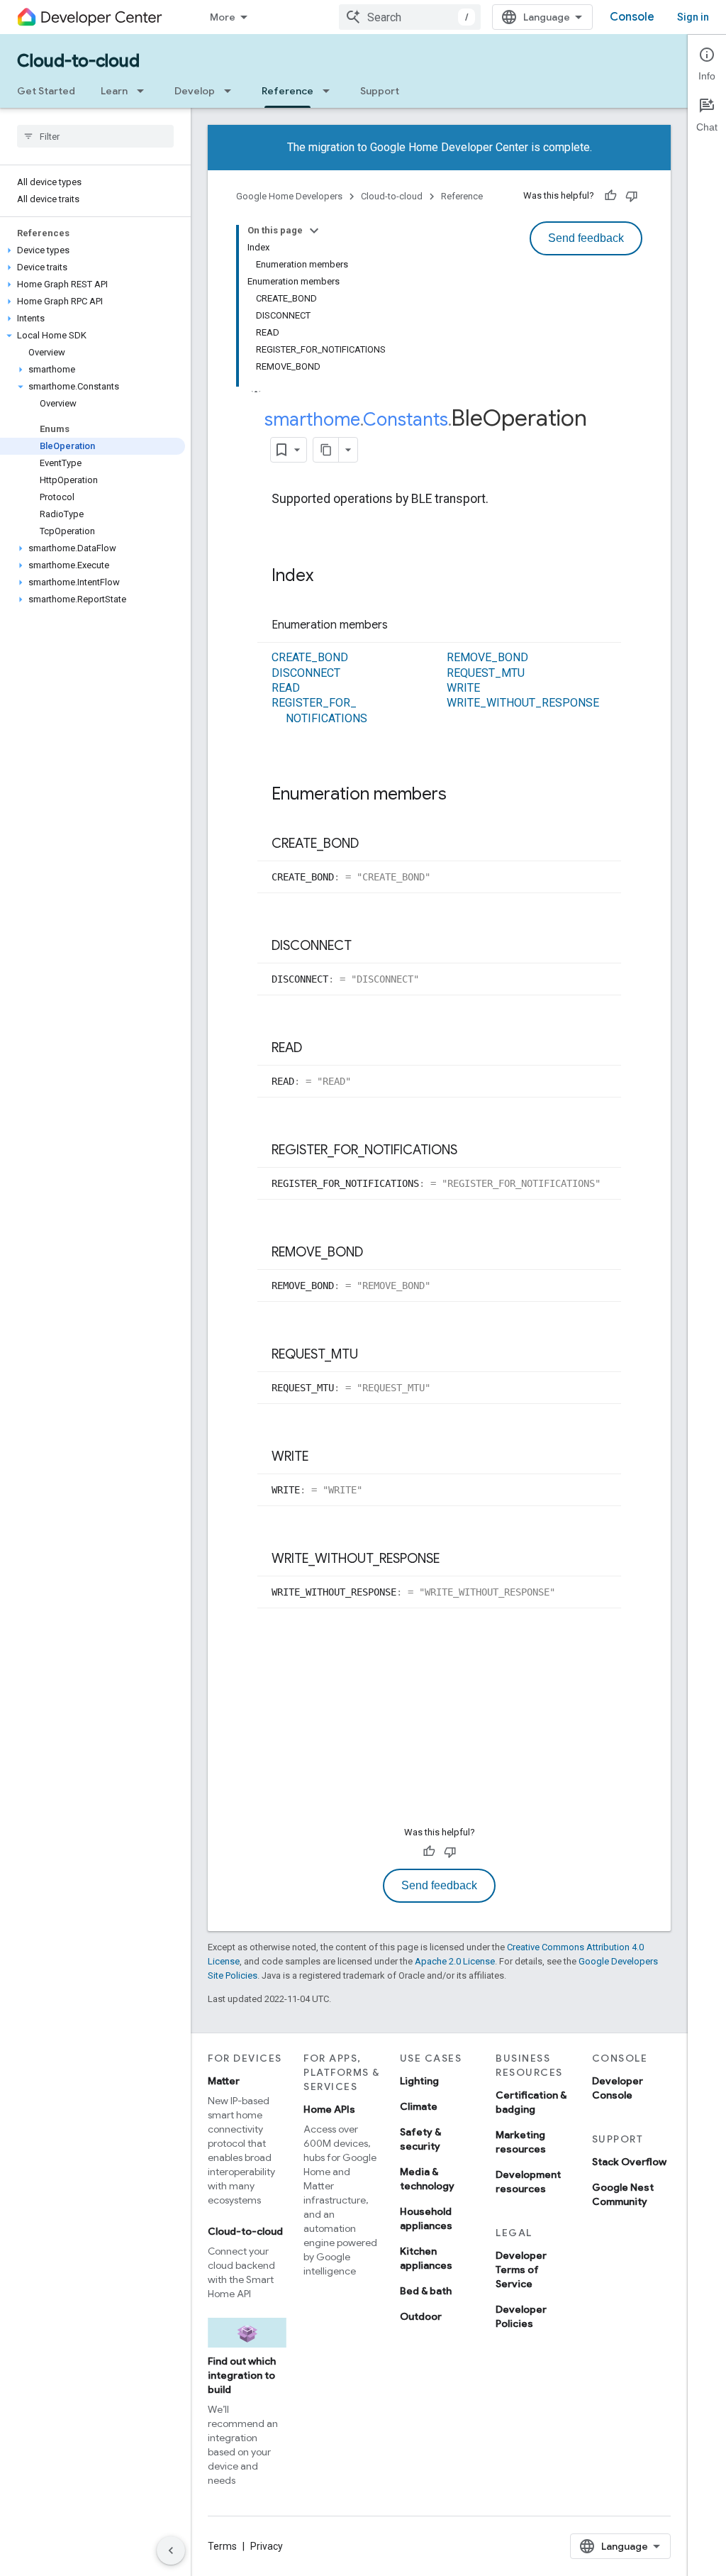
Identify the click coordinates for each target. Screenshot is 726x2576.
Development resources (528, 2182)
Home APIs (329, 2109)
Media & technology (427, 2179)
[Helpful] (610, 196)
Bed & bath (426, 2291)
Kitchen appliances (426, 2258)
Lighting (419, 2081)
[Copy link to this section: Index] (328, 577)
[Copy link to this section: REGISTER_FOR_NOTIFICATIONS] (471, 1151)
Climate (419, 2106)
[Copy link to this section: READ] (316, 1049)
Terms (222, 2546)
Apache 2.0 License (455, 1961)
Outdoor (421, 2316)
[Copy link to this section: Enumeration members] (402, 626)
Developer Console (618, 2088)
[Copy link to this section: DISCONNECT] (366, 946)
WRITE (463, 688)
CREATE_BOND (310, 657)
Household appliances (426, 2218)
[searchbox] (95, 136)
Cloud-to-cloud (78, 61)
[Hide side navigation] (171, 2550)
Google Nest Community (623, 2194)
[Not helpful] (632, 196)
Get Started (46, 91)
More (223, 17)
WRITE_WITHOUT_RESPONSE (523, 703)
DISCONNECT (306, 673)
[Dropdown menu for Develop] (232, 91)
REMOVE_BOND (487, 657)
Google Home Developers (289, 196)
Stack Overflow (629, 2162)
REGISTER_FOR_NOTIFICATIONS (319, 710)
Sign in (693, 17)
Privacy (267, 2546)
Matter (224, 2081)
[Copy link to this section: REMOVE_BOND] (377, 1253)
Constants (406, 419)
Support (380, 91)
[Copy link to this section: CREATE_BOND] (373, 844)
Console (632, 17)
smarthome (312, 419)
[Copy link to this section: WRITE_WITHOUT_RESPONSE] (454, 1559)
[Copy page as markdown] (326, 450)
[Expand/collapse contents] (314, 231)
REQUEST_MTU (486, 673)
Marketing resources (521, 2142)
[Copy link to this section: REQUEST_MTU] (372, 1355)
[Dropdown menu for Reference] (330, 91)
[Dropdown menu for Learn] (145, 91)
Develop (195, 91)
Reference (287, 91)
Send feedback (586, 238)
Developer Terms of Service (521, 2270)
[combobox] (410, 17)
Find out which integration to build (242, 2375)
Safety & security (420, 2139)
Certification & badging (531, 2102)
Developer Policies (521, 2316)
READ (286, 688)
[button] (93, 250)
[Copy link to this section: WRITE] (323, 1457)
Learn (114, 91)
